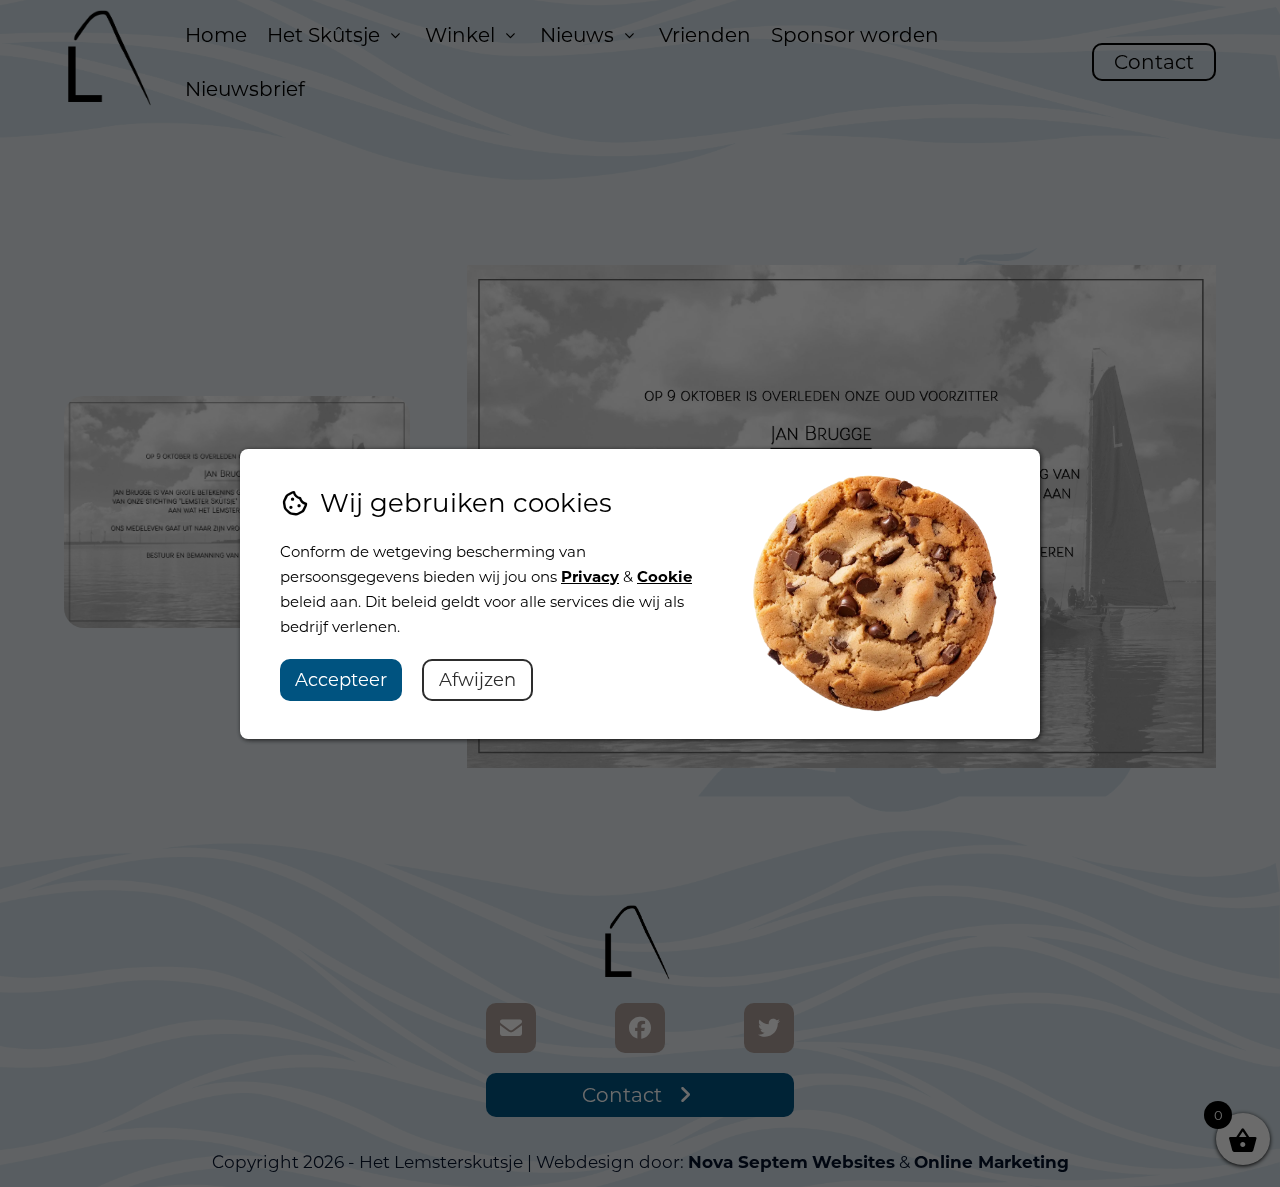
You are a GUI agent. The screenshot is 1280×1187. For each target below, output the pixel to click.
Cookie (664, 576)
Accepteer (341, 680)
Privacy (590, 576)
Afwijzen (477, 680)
